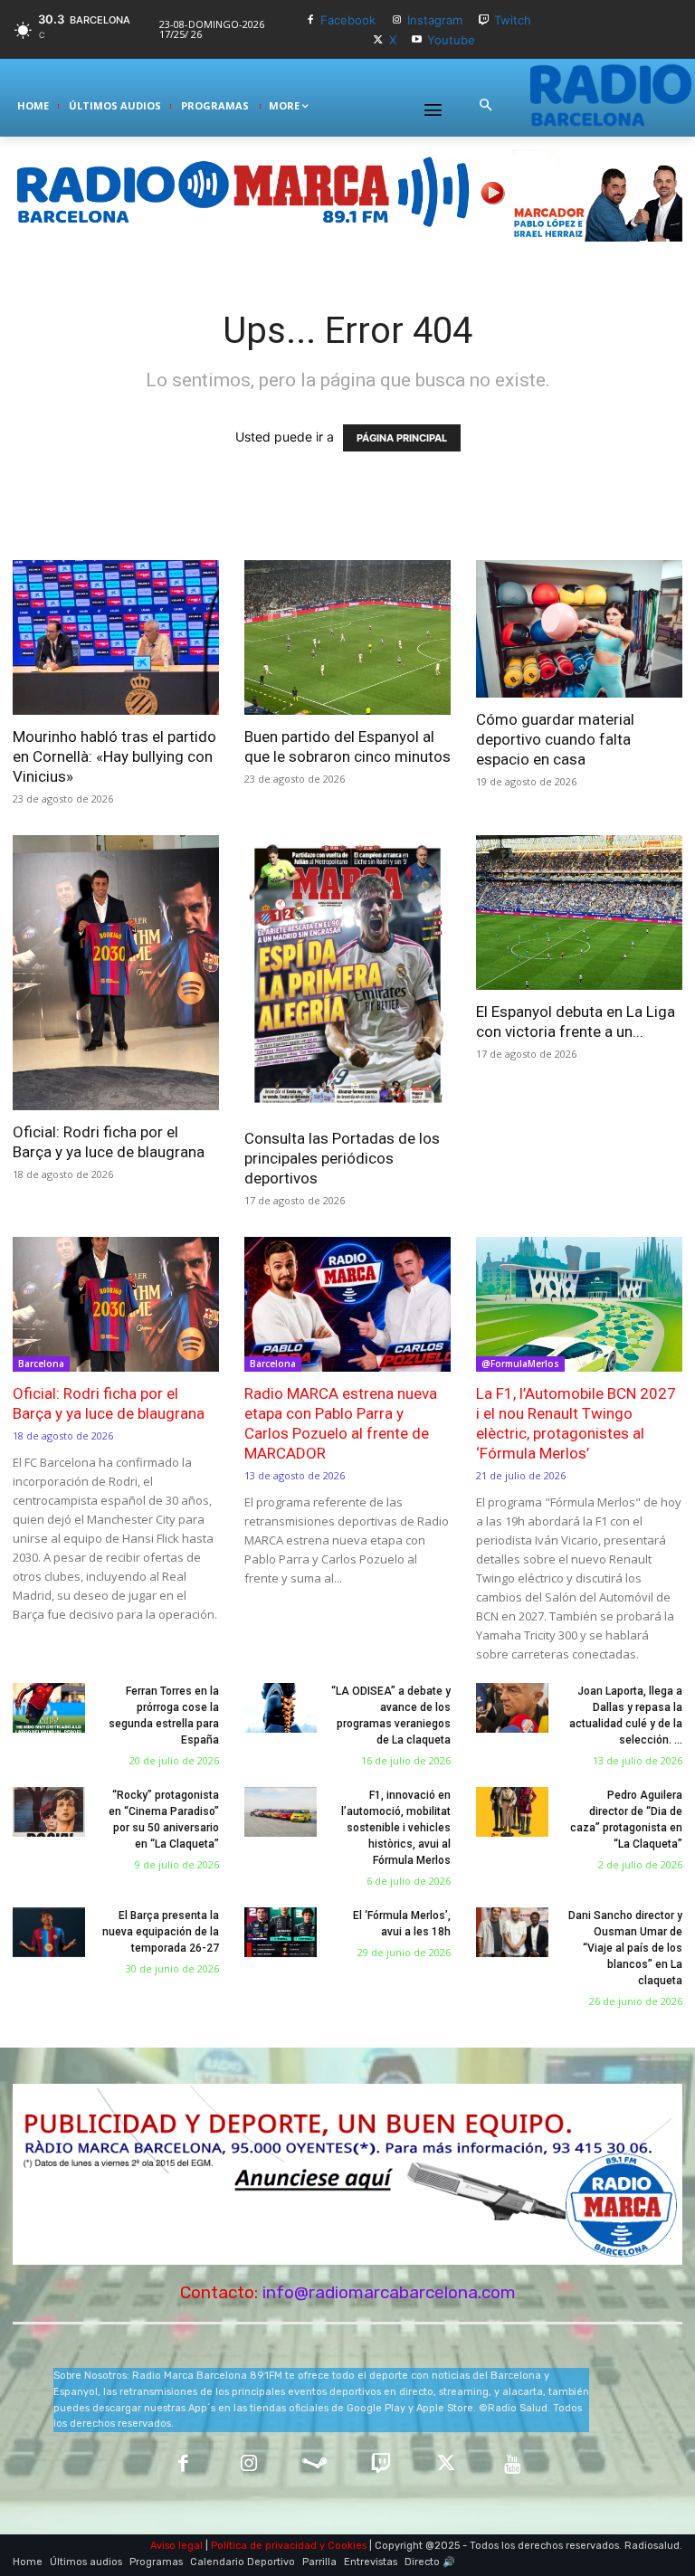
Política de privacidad (264, 2546)
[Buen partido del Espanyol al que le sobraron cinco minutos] (347, 637)
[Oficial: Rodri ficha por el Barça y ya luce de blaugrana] (116, 973)
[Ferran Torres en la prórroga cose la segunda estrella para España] (49, 1708)
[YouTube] (513, 2465)
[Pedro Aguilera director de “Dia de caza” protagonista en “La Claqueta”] (512, 1812)
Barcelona (41, 1364)
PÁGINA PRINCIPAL (402, 438)
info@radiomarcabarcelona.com (389, 2292)
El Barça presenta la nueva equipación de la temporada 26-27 (161, 1932)
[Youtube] (418, 40)
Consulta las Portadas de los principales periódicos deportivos (342, 1158)
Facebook (348, 20)
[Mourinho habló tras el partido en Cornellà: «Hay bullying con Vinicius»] (116, 637)
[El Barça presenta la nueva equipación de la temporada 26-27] (49, 1933)
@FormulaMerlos (520, 1364)
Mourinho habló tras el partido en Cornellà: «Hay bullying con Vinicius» (114, 756)
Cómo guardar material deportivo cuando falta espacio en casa (555, 739)
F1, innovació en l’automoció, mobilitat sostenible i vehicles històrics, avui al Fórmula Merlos (396, 1828)
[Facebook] (311, 20)
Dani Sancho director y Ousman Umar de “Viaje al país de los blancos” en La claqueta (625, 1948)
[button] (485, 106)
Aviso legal (176, 2546)
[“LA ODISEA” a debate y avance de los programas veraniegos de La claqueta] (281, 1708)
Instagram (435, 20)
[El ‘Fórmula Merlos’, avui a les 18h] (281, 1933)
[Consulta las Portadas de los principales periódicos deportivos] (347, 976)
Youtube (451, 40)
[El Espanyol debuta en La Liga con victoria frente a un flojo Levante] (579, 913)
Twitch (513, 20)
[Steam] (314, 2465)
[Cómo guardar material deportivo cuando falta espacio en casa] (579, 629)
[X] (379, 40)
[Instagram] (397, 20)
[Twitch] (484, 20)
